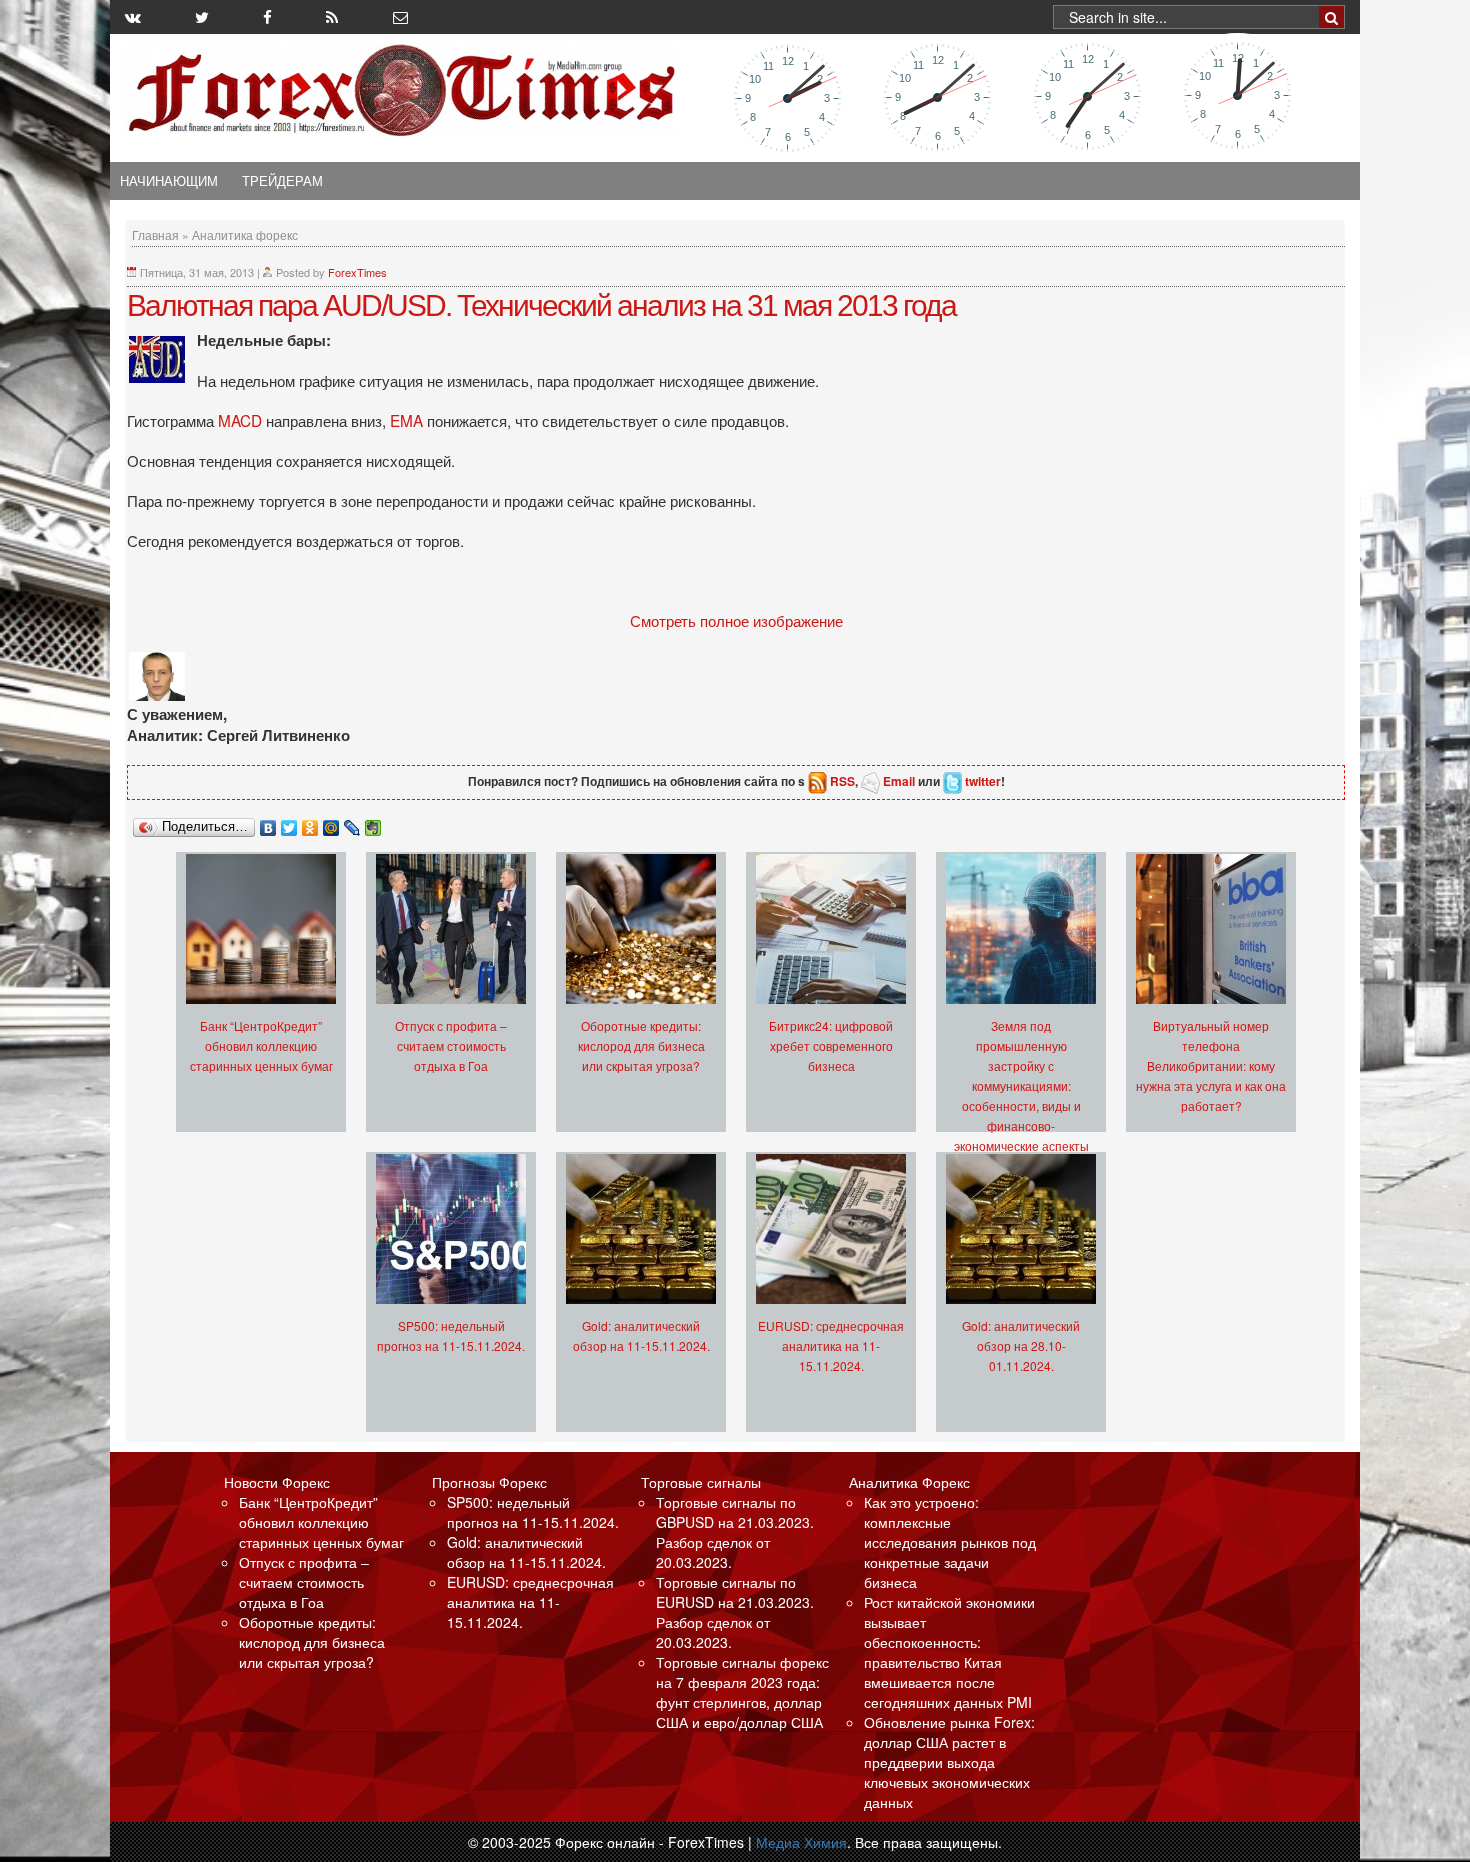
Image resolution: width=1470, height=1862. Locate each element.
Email (899, 781)
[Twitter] (289, 823)
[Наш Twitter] (202, 17)
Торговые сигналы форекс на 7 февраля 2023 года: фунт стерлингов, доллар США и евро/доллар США (742, 1692)
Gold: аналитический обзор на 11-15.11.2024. (526, 1552)
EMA (408, 420)
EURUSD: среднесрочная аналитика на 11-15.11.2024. (831, 1345)
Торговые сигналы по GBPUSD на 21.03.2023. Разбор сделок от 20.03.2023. (735, 1532)
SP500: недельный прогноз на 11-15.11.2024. (533, 1512)
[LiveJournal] (352, 823)
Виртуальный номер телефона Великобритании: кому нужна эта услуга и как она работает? (1211, 1065)
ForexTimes (357, 272)
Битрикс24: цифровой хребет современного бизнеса (831, 1045)
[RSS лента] (332, 17)
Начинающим (169, 181)
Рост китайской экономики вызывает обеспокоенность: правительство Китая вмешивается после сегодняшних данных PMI (949, 1652)
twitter (983, 781)
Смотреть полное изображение (736, 620)
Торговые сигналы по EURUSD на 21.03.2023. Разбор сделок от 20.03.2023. (735, 1612)
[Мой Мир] (331, 823)
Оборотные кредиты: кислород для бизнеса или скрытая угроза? (641, 1045)
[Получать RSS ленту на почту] (400, 17)
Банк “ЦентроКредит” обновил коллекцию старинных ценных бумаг (261, 1045)
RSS (842, 781)
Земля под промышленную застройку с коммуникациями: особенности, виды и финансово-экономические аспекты (1021, 1085)
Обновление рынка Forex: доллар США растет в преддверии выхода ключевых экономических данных (949, 1762)
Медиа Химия (801, 1842)
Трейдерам (282, 181)
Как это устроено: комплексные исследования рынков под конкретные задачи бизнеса (950, 1542)
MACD (242, 420)
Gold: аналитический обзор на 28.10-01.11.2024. (1021, 1345)
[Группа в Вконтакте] (133, 17)
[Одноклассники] (310, 823)
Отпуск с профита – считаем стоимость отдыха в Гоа (451, 1045)
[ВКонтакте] (268, 823)
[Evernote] (373, 823)
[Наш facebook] (267, 17)
